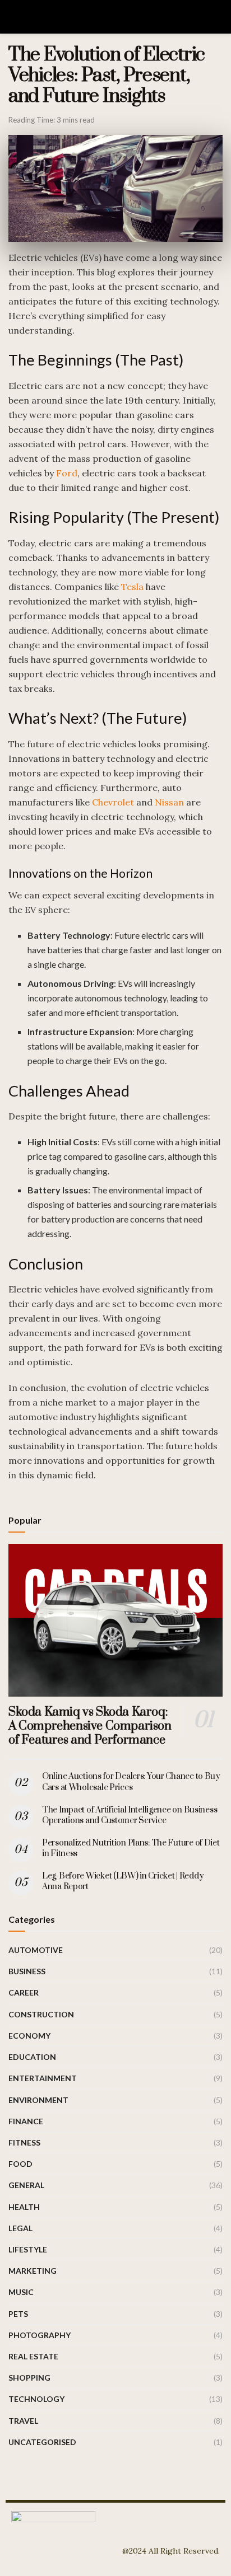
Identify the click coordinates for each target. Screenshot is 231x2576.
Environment (38, 2100)
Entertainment (43, 2078)
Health (24, 2207)
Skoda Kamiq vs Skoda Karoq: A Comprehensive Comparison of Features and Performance (90, 1726)
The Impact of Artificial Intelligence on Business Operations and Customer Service (130, 1816)
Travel (23, 2421)
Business (27, 1971)
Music (21, 2292)
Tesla (132, 587)
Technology (36, 2399)
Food (20, 2164)
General (26, 2185)
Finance (26, 2121)
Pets (18, 2314)
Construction (41, 2014)
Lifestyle (28, 2249)
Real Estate (33, 2356)
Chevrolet (113, 802)
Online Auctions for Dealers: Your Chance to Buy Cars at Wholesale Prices (131, 1782)
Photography (40, 2335)
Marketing (33, 2271)
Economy (29, 2036)
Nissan (169, 802)
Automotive (36, 1950)
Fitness (24, 2142)
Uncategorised (42, 2442)
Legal (20, 2228)
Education (32, 2057)
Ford (67, 473)
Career (24, 1992)
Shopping (29, 2378)
